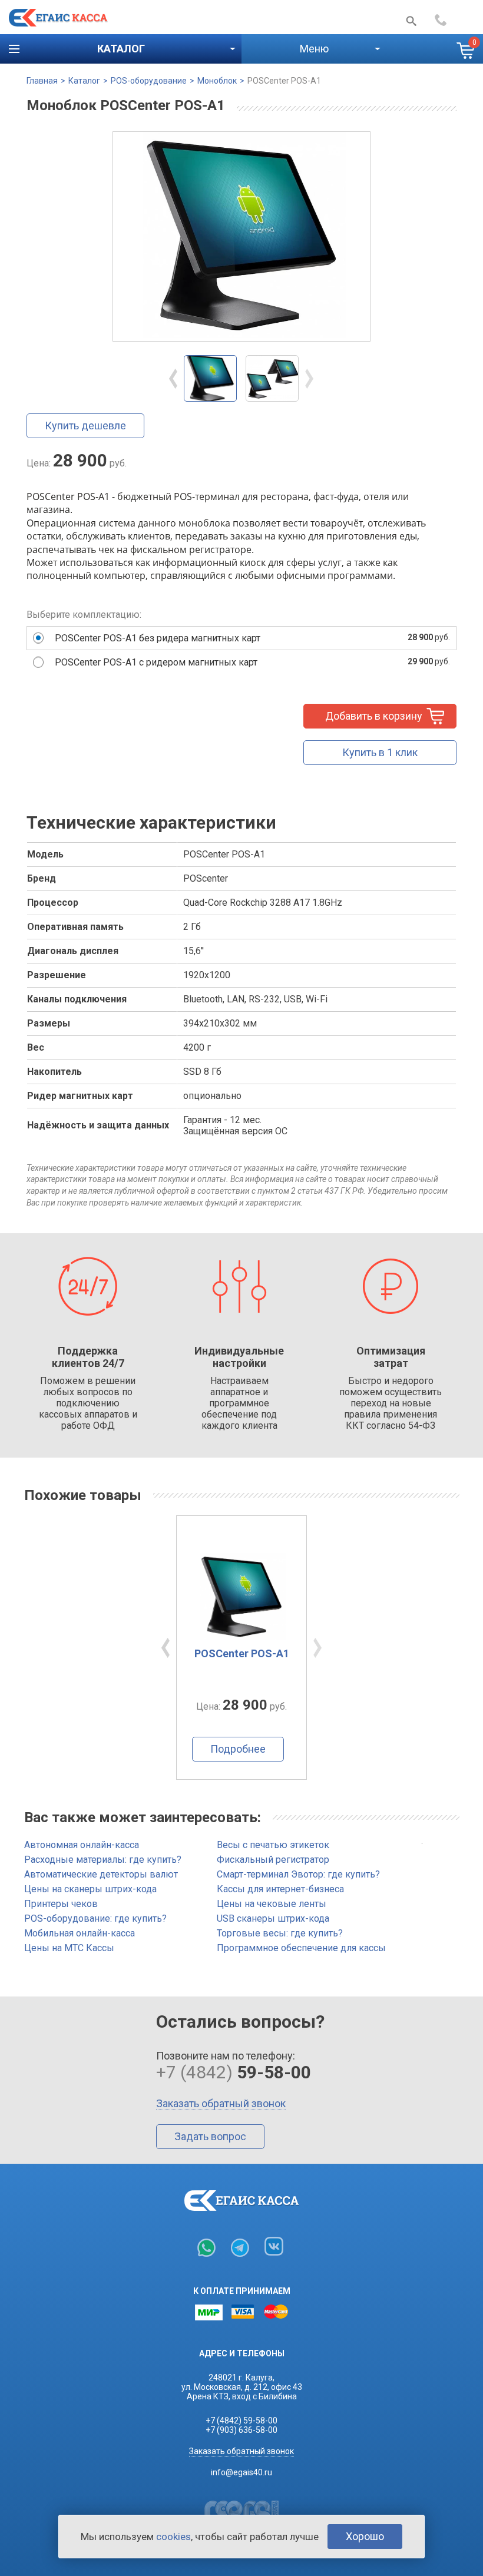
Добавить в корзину (374, 716)
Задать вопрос (210, 2136)
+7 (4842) (454, 20)
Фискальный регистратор (273, 1860)
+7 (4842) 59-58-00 (241, 2421)
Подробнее (238, 1749)
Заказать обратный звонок (221, 2103)
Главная (42, 81)
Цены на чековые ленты (272, 1904)
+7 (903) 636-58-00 (241, 2430)
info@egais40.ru (241, 2472)
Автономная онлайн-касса (82, 1845)
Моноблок (217, 81)
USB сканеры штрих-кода (273, 1918)
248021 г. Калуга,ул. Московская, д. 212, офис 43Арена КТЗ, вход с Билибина (242, 2387)
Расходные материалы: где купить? (103, 1860)
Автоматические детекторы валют (101, 1874)
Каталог (84, 81)
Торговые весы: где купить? (280, 1933)
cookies (173, 2537)
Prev (173, 379)
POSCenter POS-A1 (284, 81)
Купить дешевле (85, 426)
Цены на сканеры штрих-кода (90, 1889)
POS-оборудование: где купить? (95, 1918)
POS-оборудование (149, 81)
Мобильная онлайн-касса (80, 1933)
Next (309, 379)
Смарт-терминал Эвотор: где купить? (298, 1874)
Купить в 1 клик (380, 752)
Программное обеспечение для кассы (301, 1948)
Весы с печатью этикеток (273, 1845)
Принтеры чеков (61, 1904)
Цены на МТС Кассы (69, 1948)
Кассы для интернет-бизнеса (280, 1889)
